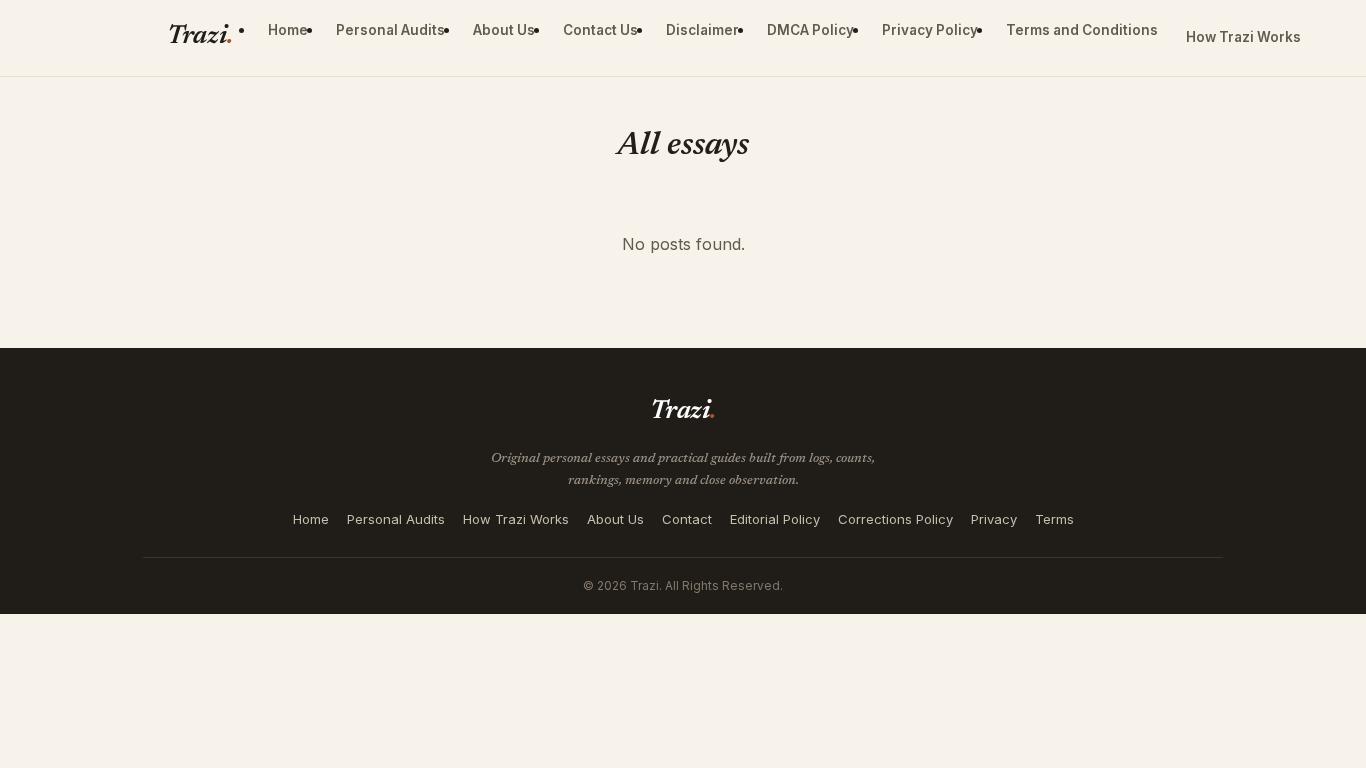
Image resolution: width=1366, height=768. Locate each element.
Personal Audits (390, 30)
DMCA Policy (810, 30)
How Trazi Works (1243, 37)
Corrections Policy (895, 519)
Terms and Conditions (1082, 30)
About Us (504, 30)
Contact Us (600, 30)
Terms (1054, 519)
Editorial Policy (775, 519)
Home (288, 30)
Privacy (994, 519)
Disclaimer (702, 30)
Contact (687, 519)
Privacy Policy (930, 30)
